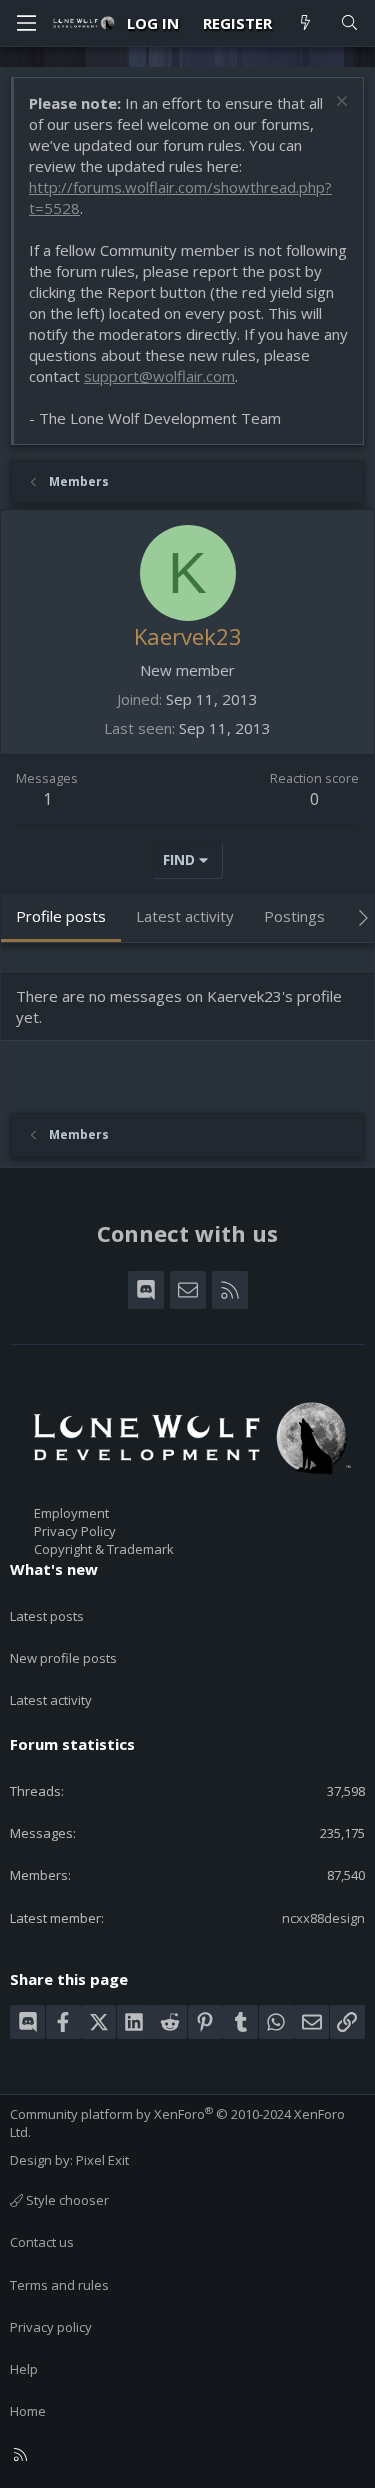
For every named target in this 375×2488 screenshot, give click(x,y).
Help (24, 2369)
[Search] (349, 23)
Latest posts (47, 1616)
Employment (71, 1513)
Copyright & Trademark (104, 1549)
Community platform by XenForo (177, 2123)
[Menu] (26, 23)
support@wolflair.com (159, 376)
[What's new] (305, 23)
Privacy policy (51, 2327)
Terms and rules (59, 2285)
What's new (54, 1569)
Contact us (42, 2242)
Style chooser (66, 2200)
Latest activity (51, 1700)
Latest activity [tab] (185, 916)
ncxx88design (323, 1918)
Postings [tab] (294, 916)
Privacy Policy (75, 1531)
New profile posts (63, 1658)
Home (28, 2411)
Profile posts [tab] (61, 916)
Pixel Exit (102, 2160)
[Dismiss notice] (339, 103)
